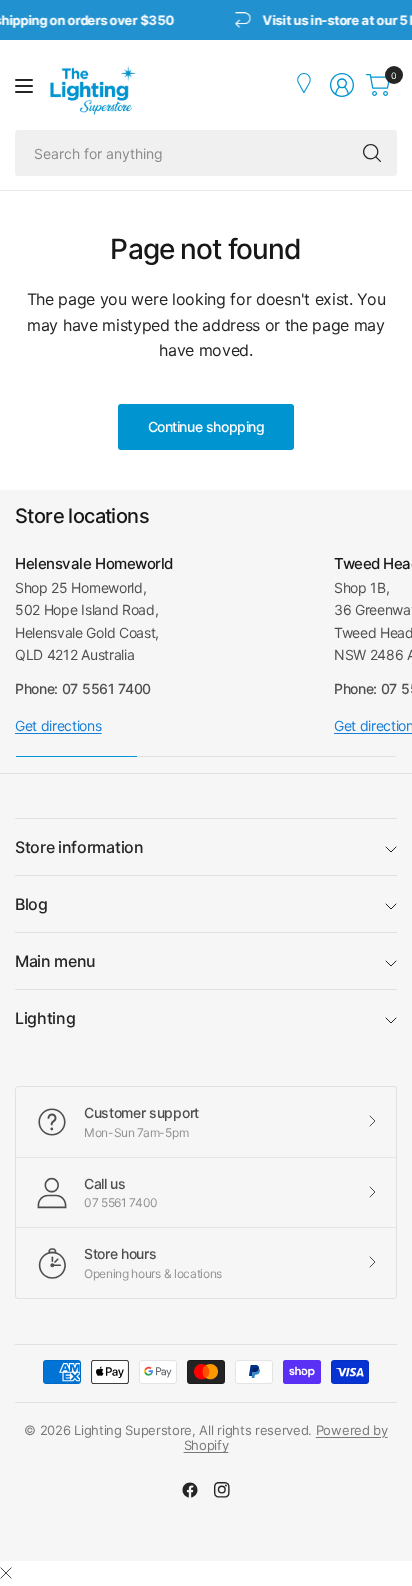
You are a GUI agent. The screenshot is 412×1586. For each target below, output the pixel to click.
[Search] (372, 153)
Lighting (45, 1018)
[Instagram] (222, 1490)
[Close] (6, 1573)
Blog (31, 904)
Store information (79, 847)
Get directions (58, 725)
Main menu (55, 961)
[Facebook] (190, 1490)
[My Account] (306, 85)
